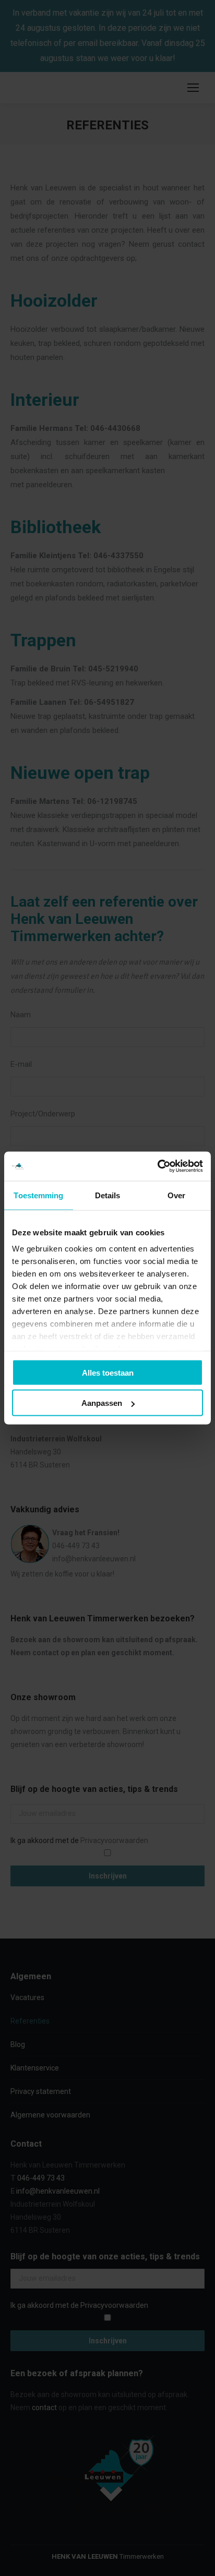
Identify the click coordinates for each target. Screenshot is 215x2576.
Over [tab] (176, 1195)
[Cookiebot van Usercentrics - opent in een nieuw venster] (157, 1166)
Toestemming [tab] (38, 1195)
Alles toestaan (108, 1372)
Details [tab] (108, 1195)
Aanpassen (102, 1403)
